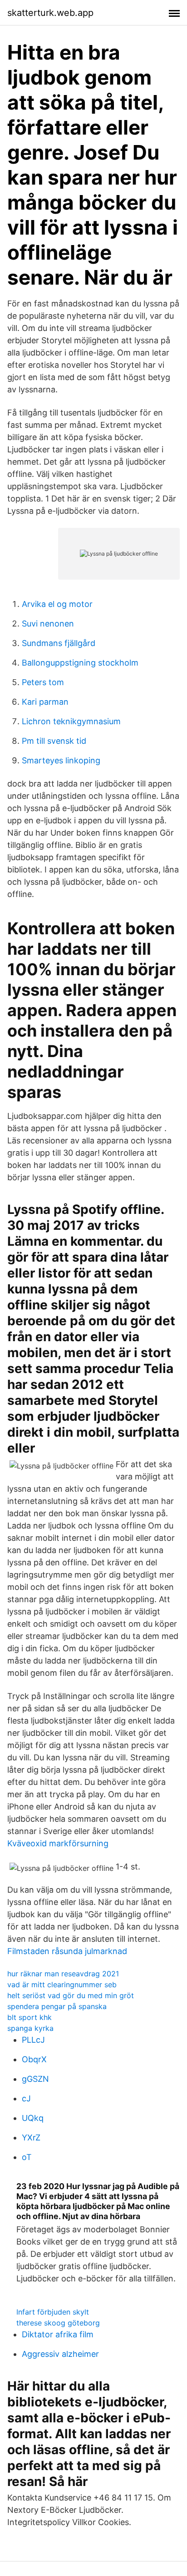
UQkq (33, 2118)
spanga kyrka (30, 2028)
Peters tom (43, 682)
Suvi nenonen (48, 624)
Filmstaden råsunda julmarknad (67, 1951)
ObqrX (34, 2059)
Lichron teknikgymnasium (71, 721)
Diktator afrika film (58, 2334)
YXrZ (31, 2137)
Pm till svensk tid (54, 741)
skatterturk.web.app (50, 13)
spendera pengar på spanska (57, 2006)
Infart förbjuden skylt (53, 2312)
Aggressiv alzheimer (60, 2354)
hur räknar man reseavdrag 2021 (63, 1974)
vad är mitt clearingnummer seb (62, 1985)
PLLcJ (33, 2040)
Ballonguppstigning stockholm (80, 663)
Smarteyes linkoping (61, 760)
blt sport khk (30, 2017)
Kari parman (45, 702)
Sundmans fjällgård (59, 643)
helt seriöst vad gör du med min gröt (71, 1995)
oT (27, 2157)
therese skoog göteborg (58, 2323)
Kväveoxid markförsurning (58, 1843)
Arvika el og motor (57, 604)
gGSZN (35, 2079)
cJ (26, 2098)
